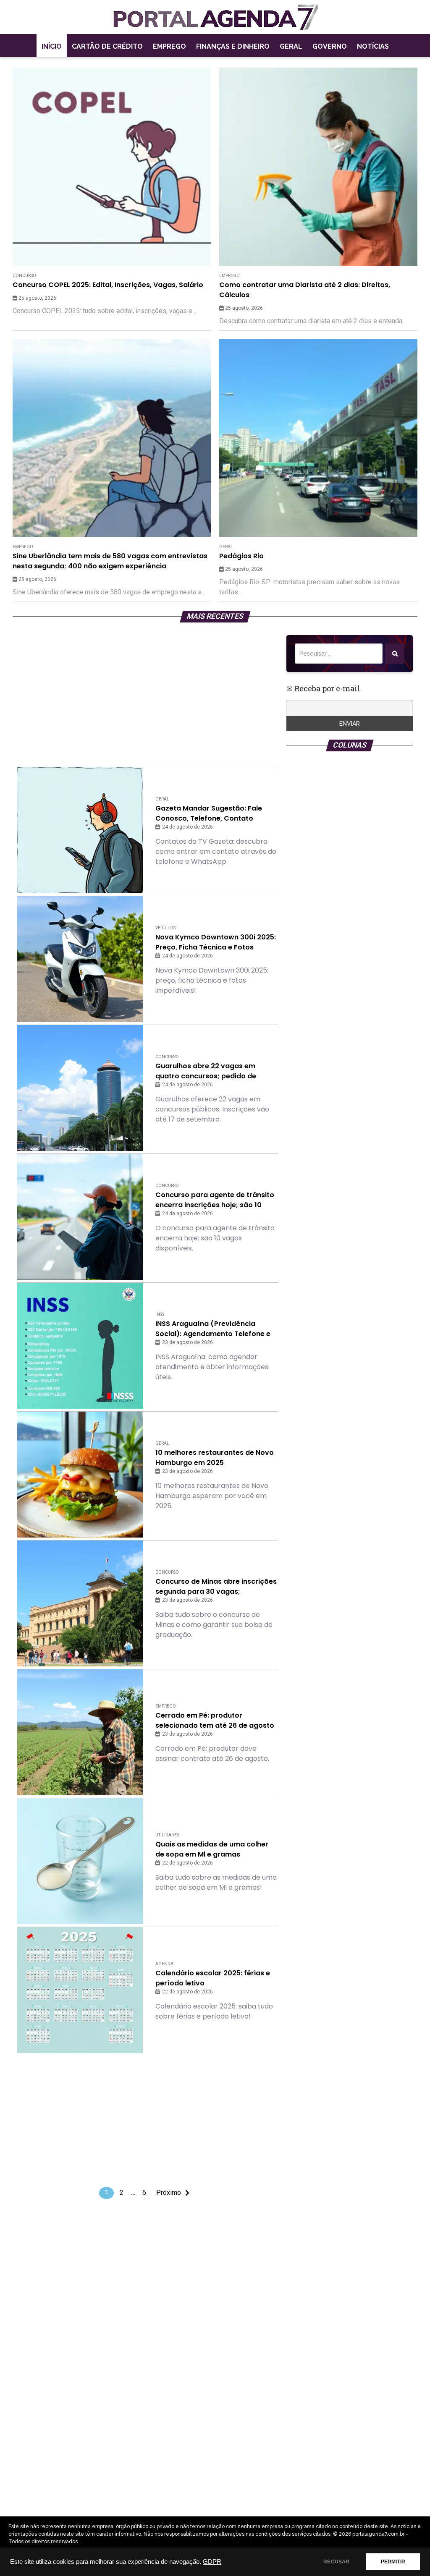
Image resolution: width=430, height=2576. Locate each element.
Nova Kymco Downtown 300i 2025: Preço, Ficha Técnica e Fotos (216, 942)
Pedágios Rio (241, 556)
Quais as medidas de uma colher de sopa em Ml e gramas (212, 1849)
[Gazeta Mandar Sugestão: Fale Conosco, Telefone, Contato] (80, 830)
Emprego (169, 46)
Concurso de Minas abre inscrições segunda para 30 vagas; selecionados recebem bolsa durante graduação (216, 1587)
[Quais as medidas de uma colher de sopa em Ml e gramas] (80, 1861)
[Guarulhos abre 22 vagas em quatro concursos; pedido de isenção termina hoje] (80, 1088)
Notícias (373, 46)
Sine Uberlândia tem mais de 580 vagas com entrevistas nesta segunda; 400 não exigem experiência (110, 561)
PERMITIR (393, 2562)
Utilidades (167, 1835)
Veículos (165, 928)
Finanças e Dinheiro (233, 46)
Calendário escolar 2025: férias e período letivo (213, 1978)
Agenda (164, 1964)
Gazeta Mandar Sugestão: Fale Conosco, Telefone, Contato (209, 813)
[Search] (395, 654)
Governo (330, 46)
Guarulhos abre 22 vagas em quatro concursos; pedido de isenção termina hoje (206, 1071)
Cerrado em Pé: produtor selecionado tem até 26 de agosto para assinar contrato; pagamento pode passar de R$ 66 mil (216, 1721)
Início (52, 46)
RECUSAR (336, 2562)
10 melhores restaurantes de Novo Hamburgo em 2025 (215, 1458)
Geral (291, 46)
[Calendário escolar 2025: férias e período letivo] (80, 1990)
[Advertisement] (147, 694)
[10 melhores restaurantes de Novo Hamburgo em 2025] (80, 1475)
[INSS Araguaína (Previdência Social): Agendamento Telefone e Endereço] (80, 1346)
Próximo (169, 2193)
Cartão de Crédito (107, 46)
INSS (160, 1314)
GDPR (212, 2562)
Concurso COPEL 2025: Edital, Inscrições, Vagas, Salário (108, 285)
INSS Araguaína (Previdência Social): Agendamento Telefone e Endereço (213, 1329)
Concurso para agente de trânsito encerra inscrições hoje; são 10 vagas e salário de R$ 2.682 (215, 1200)
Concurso (24, 276)
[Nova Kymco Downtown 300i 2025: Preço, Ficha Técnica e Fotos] (80, 959)
